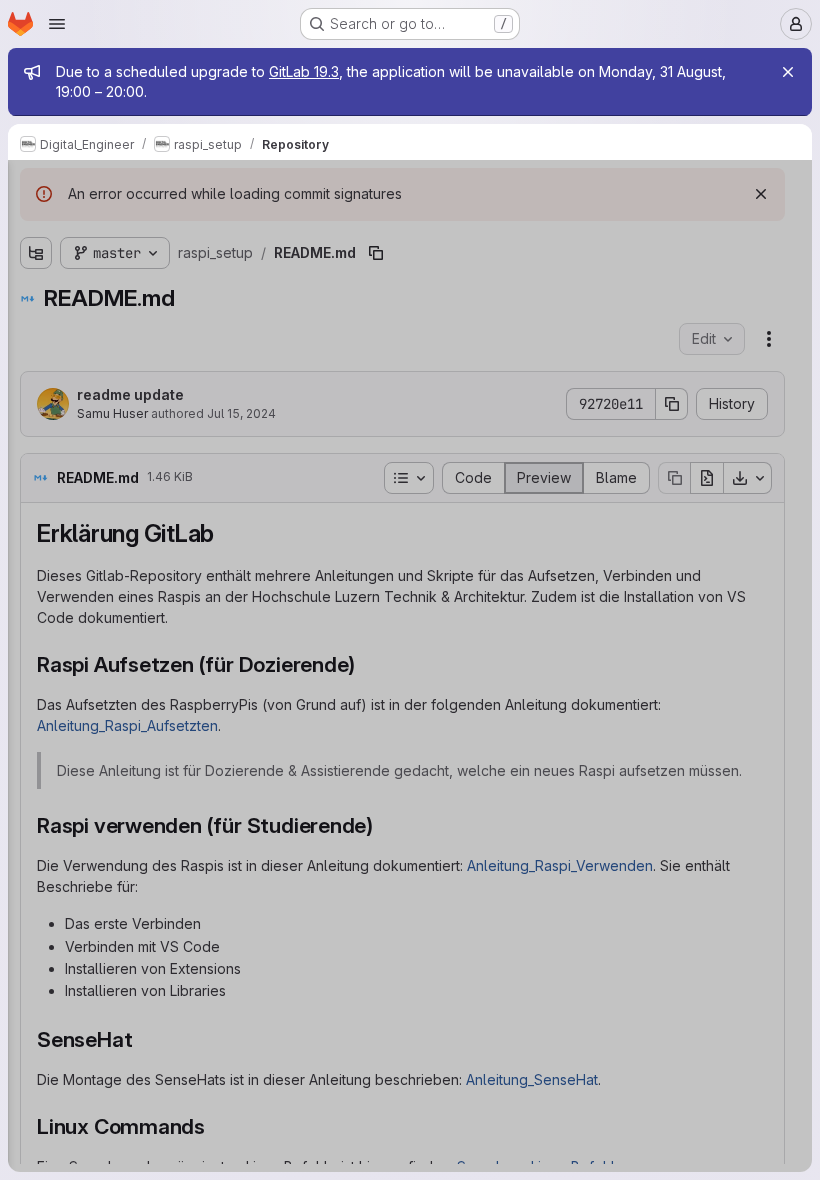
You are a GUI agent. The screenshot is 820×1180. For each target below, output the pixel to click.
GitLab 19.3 (304, 71)
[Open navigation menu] (57, 24)
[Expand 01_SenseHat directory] (36, 327)
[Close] (788, 72)
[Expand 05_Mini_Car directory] (36, 455)
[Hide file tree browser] (36, 188)
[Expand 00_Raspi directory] (36, 295)
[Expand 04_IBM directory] (36, 423)
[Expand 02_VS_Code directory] (36, 359)
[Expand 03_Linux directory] (36, 391)
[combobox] (164, 227)
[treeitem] (166, 263)
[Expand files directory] (36, 519)
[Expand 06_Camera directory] (36, 487)
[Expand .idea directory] (36, 263)
